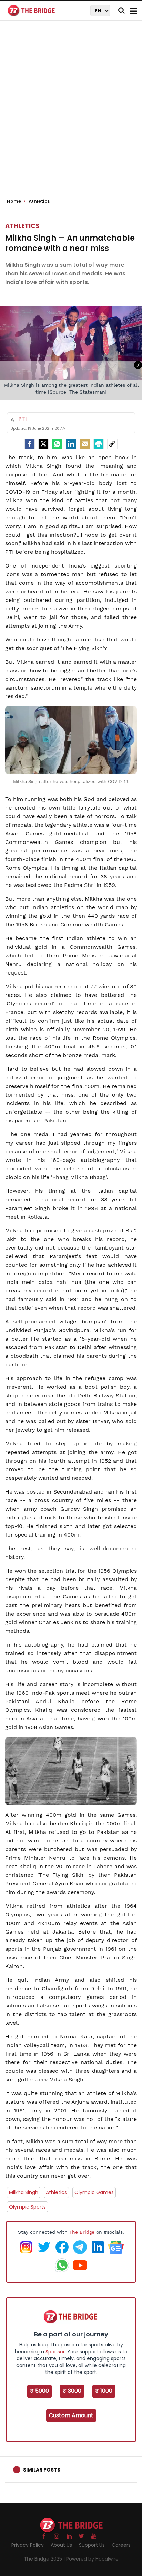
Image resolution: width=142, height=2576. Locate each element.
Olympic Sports (27, 2207)
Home (14, 201)
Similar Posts (42, 2470)
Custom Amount (71, 2415)
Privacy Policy (28, 2545)
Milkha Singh (24, 2192)
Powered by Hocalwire (92, 2559)
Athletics (22, 226)
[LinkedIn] (71, 444)
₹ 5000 (39, 2391)
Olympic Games (94, 2192)
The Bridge (82, 2232)
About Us (61, 2545)
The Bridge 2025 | (45, 2559)
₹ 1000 (104, 2391)
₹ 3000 (72, 2391)
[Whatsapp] (57, 444)
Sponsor (55, 2352)
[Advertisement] (71, 112)
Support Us (92, 2545)
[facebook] (30, 444)
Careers (121, 2545)
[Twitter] (43, 444)
